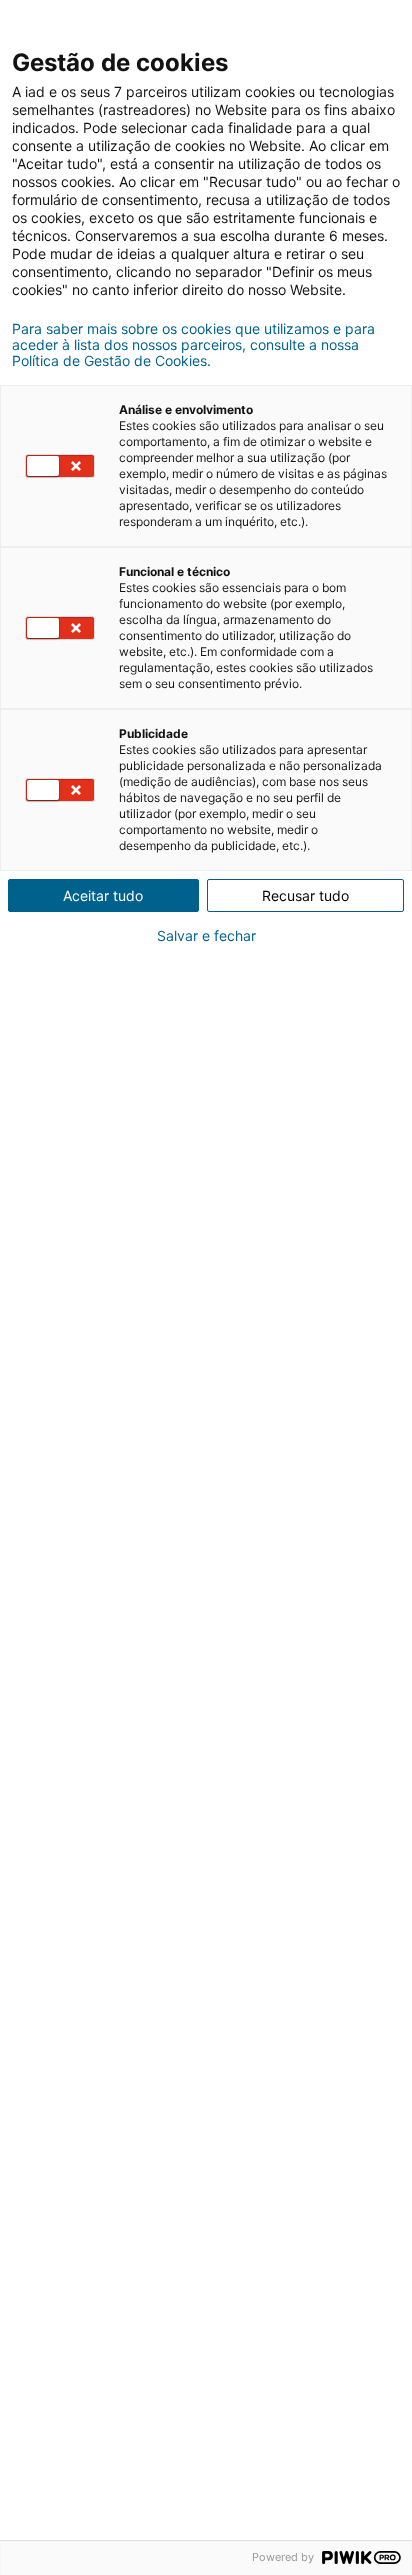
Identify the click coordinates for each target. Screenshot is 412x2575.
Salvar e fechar (206, 936)
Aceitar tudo (103, 895)
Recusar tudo (305, 895)
